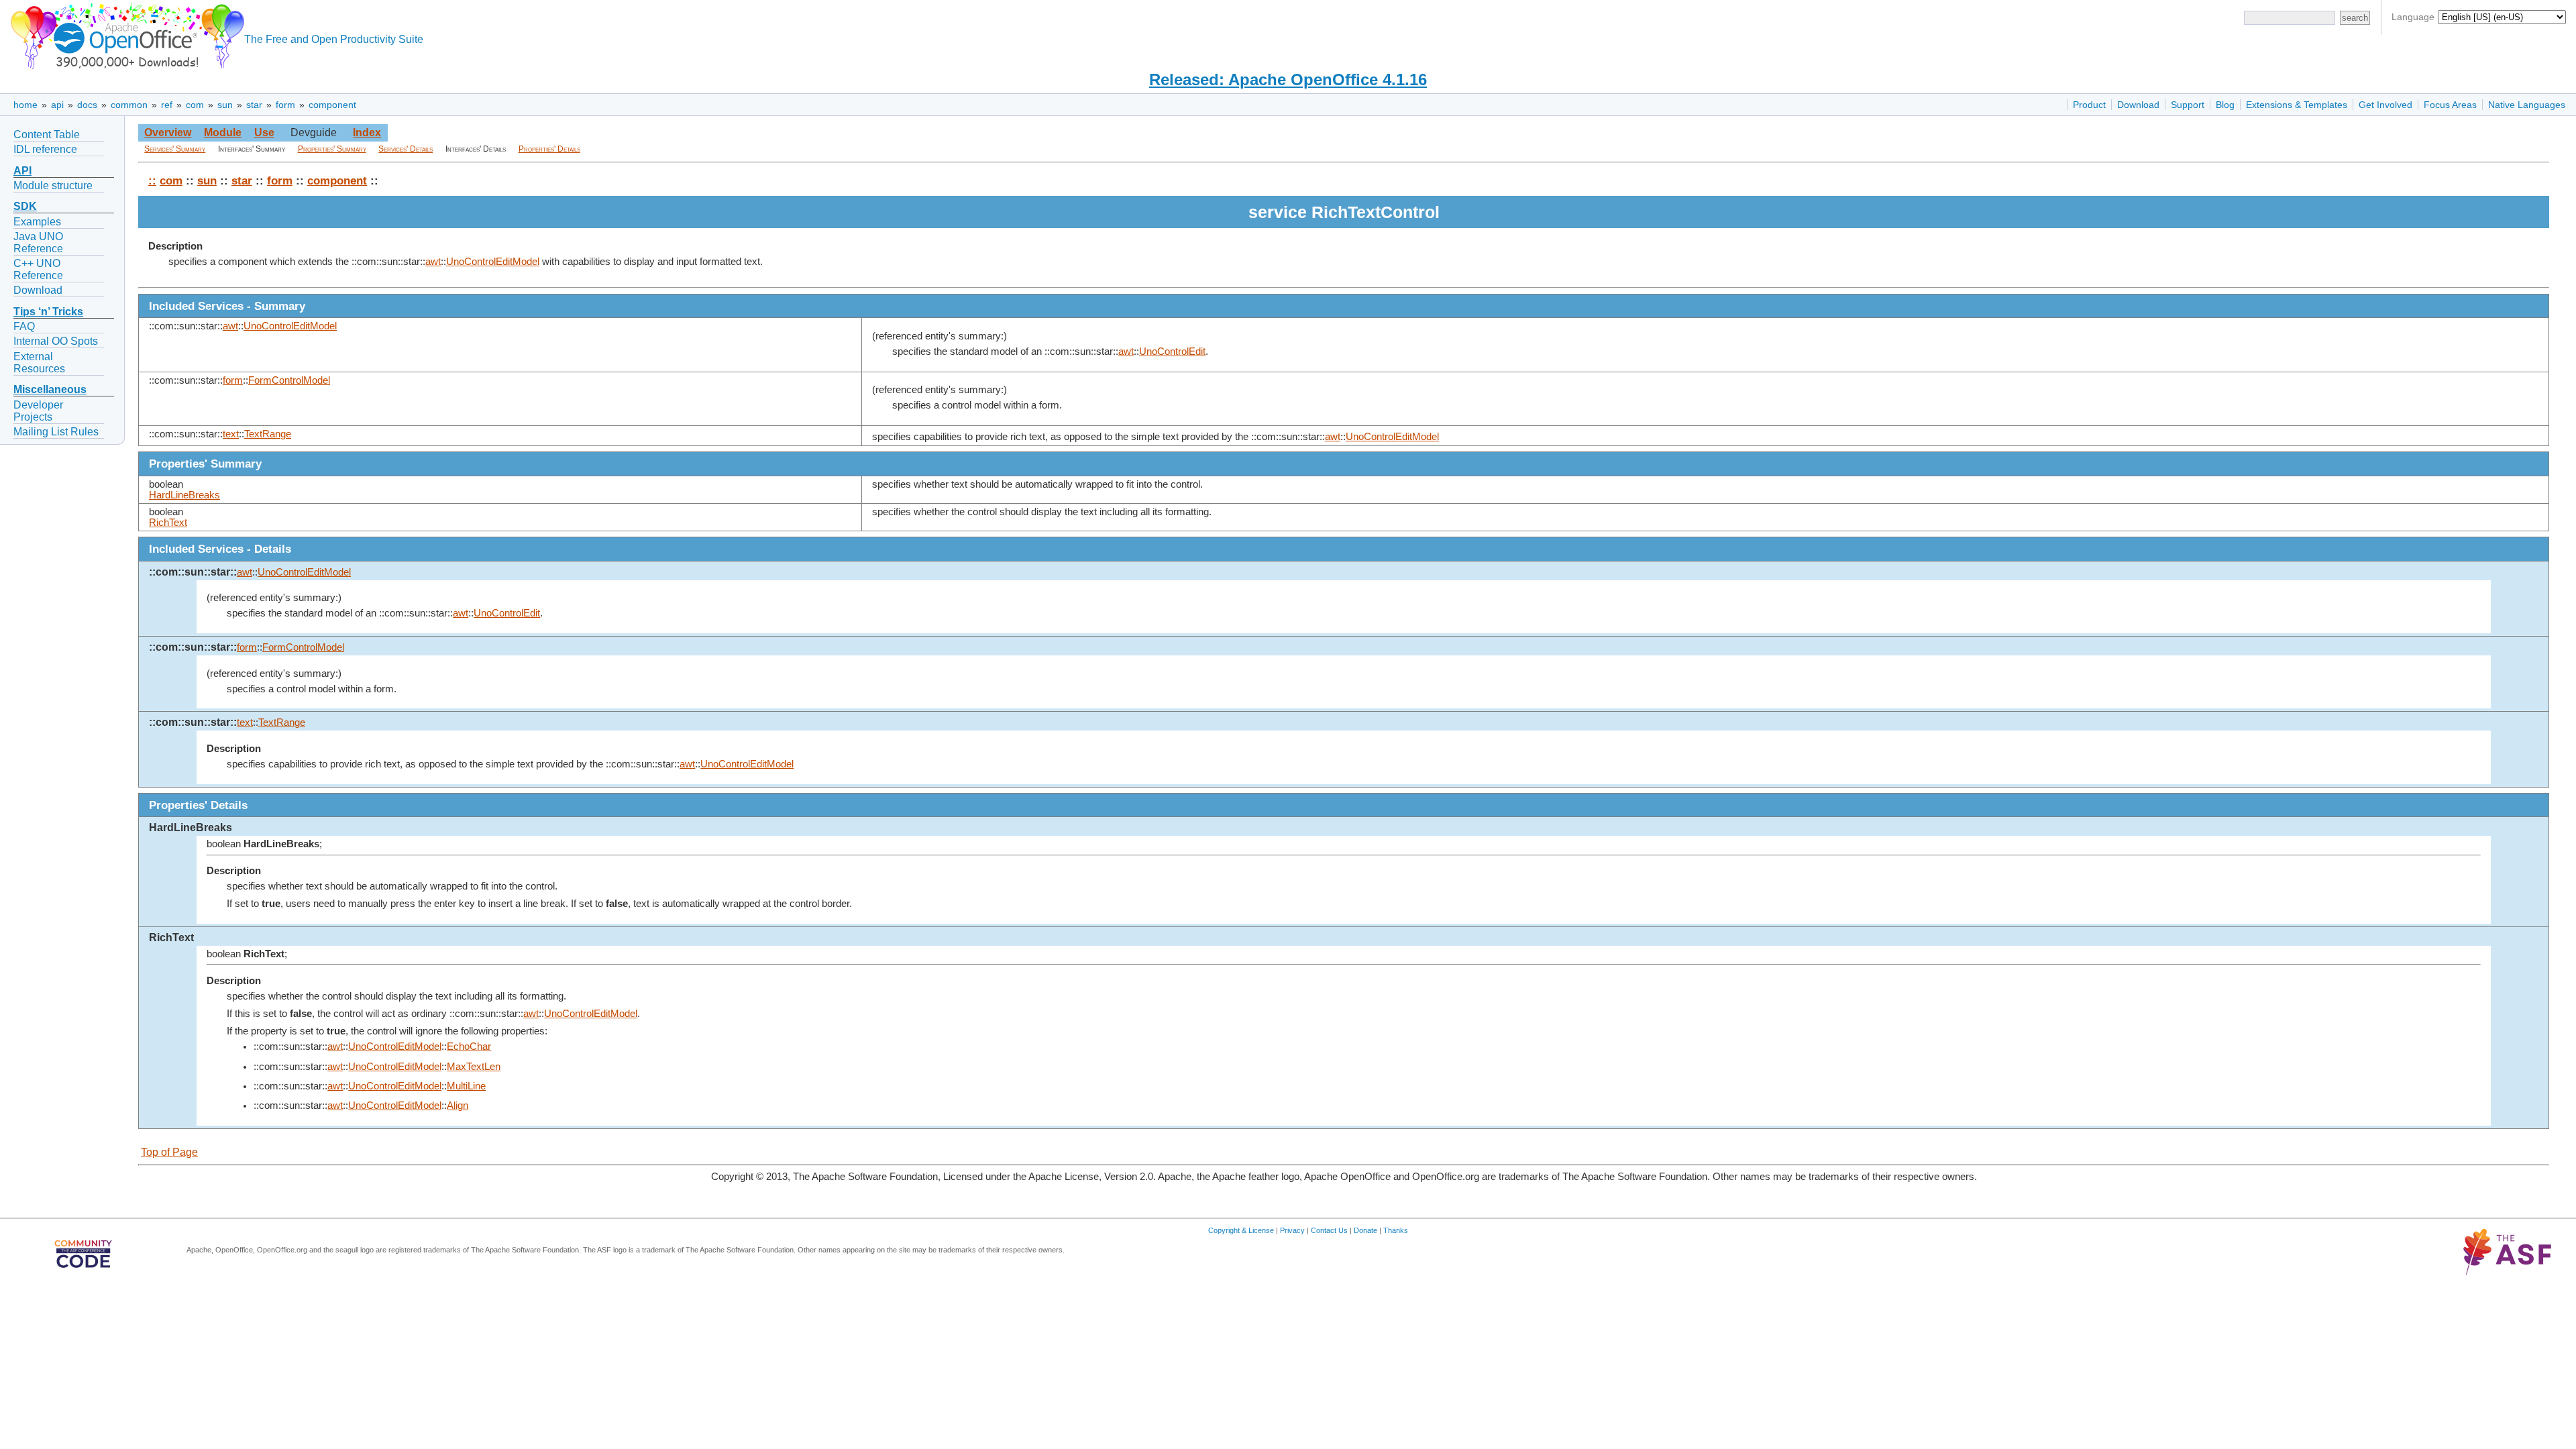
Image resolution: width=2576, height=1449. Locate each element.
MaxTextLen (474, 1067)
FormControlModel (289, 380)
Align (458, 1106)
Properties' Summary (332, 149)
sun (225, 105)
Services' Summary (175, 149)
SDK (25, 206)
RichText (168, 523)
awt (433, 262)
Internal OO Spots (56, 341)
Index (367, 132)
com (195, 105)
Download (2138, 105)
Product (2089, 105)
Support (2188, 105)
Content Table (47, 135)
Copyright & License (1241, 1230)
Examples (37, 222)
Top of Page (169, 1152)
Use (264, 132)
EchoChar (469, 1046)
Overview (168, 132)
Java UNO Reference (38, 243)
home (25, 105)
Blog (2225, 105)
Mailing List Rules (56, 432)
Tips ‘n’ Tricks (48, 312)
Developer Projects (38, 411)
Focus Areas (2450, 105)
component (332, 105)
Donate (1365, 1230)
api (57, 105)
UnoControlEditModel (493, 262)
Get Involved (2385, 105)
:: (152, 180)
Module (223, 132)
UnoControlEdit (1172, 352)
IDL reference (45, 149)
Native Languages (2527, 105)
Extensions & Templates (2297, 105)
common (129, 105)
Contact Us (1329, 1230)
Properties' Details (549, 149)
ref (167, 105)
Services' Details (406, 149)
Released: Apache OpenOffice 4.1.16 (1288, 79)
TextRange (268, 434)
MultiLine (466, 1086)
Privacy (1292, 1230)
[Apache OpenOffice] (125, 34)
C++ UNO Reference (38, 269)
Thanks (1396, 1230)
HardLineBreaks (184, 495)
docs (87, 105)
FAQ (24, 326)
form (285, 105)
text (231, 434)
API (22, 171)
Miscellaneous (50, 389)
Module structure (53, 185)
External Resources (39, 363)
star (254, 105)
